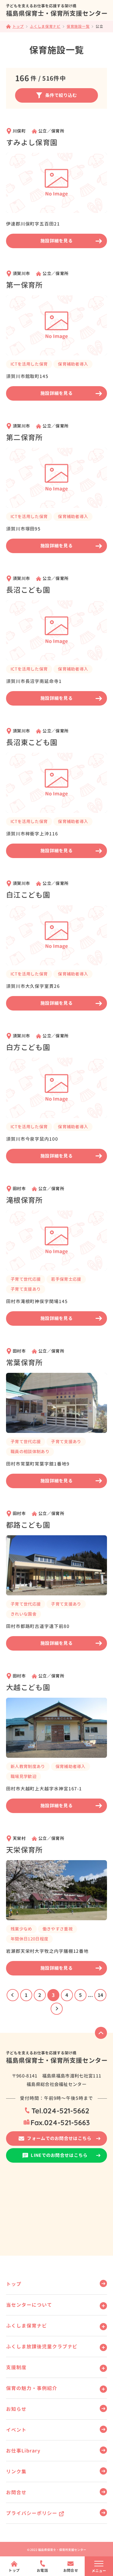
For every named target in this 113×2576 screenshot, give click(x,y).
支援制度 (16, 2367)
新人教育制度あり (28, 1766)
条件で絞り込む (61, 95)
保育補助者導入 (73, 364)
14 (100, 1995)
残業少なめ (21, 1929)
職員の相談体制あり (30, 1451)
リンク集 (16, 2472)
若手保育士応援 (66, 1279)
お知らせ (16, 2409)
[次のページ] (57, 2009)
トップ (14, 2284)
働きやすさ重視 (58, 1929)
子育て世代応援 (26, 1279)
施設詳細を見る (56, 241)
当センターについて (29, 2305)
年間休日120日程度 (29, 1939)
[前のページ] (13, 1995)
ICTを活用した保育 (29, 364)
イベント (16, 2430)
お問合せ (16, 2492)
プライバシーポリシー (32, 2513)
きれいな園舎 (24, 1614)
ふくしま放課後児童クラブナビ (42, 2347)
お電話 (42, 2570)
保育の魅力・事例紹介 (32, 2388)
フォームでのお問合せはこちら (59, 2138)
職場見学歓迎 (24, 1776)
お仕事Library (23, 2451)
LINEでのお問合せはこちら (59, 2155)
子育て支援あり (26, 1289)
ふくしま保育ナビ (27, 2326)
